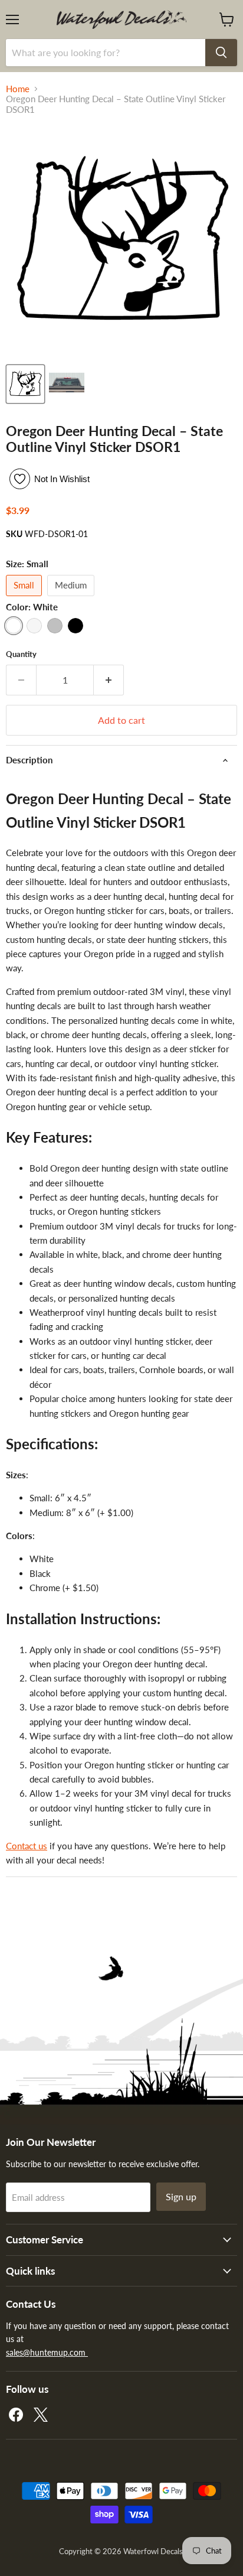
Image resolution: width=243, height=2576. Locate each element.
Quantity (21, 654)
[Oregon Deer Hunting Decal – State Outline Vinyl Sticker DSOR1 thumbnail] (67, 384)
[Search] (221, 53)
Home (18, 89)
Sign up (181, 2196)
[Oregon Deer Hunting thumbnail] (25, 384)
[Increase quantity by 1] (109, 680)
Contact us (27, 1846)
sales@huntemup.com (47, 2352)
